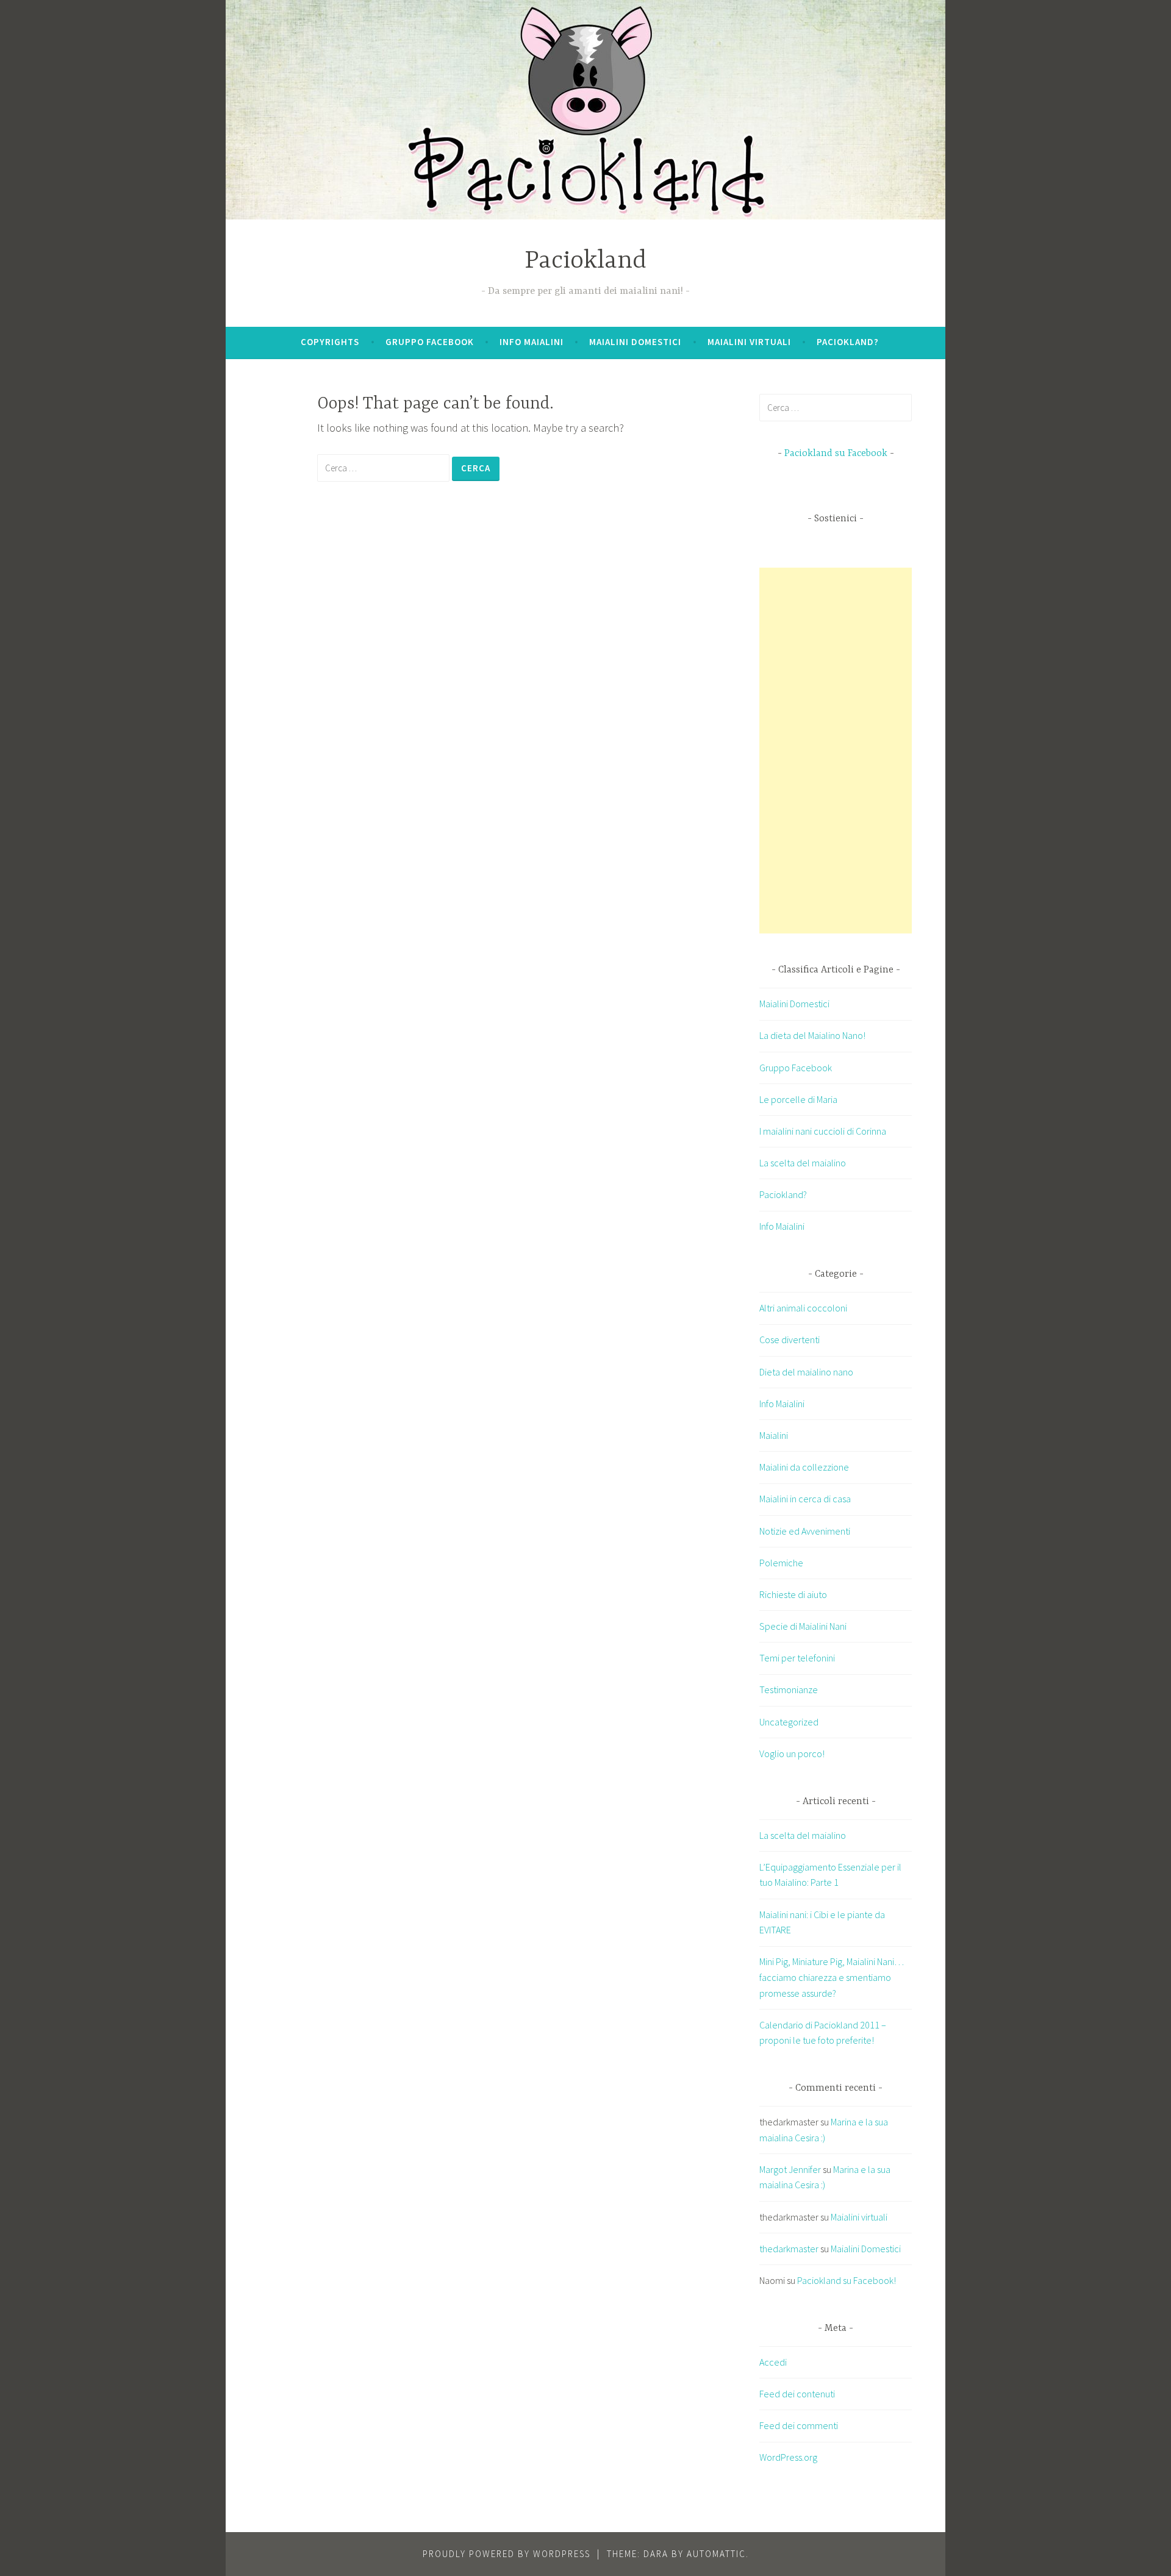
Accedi (773, 2362)
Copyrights (330, 342)
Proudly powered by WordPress (507, 2554)
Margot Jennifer (790, 2169)
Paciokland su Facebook (836, 454)
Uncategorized (789, 1722)
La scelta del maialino (803, 1163)
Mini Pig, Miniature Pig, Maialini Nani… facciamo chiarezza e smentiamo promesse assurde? (832, 1977)
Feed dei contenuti (797, 2394)
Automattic (716, 2554)
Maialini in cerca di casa (805, 1499)
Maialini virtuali (749, 342)
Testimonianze (789, 1689)
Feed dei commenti (799, 2425)
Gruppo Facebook (430, 342)
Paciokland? (848, 342)
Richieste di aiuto (793, 1594)
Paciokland (585, 261)
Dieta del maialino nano (806, 1372)
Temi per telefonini (797, 1658)
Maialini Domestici (635, 342)
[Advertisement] (851, 751)
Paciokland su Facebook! (847, 2280)
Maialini (774, 1435)
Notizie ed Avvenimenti (805, 1531)
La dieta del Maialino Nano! (812, 1035)
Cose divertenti (790, 1340)
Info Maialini (532, 342)
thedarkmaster (789, 2249)
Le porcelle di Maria (798, 1099)
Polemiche (781, 1563)
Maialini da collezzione (804, 1467)
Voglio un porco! (792, 1754)
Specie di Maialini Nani (803, 1626)
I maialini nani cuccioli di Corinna (823, 1131)
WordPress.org (788, 2457)
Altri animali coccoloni (803, 1308)
